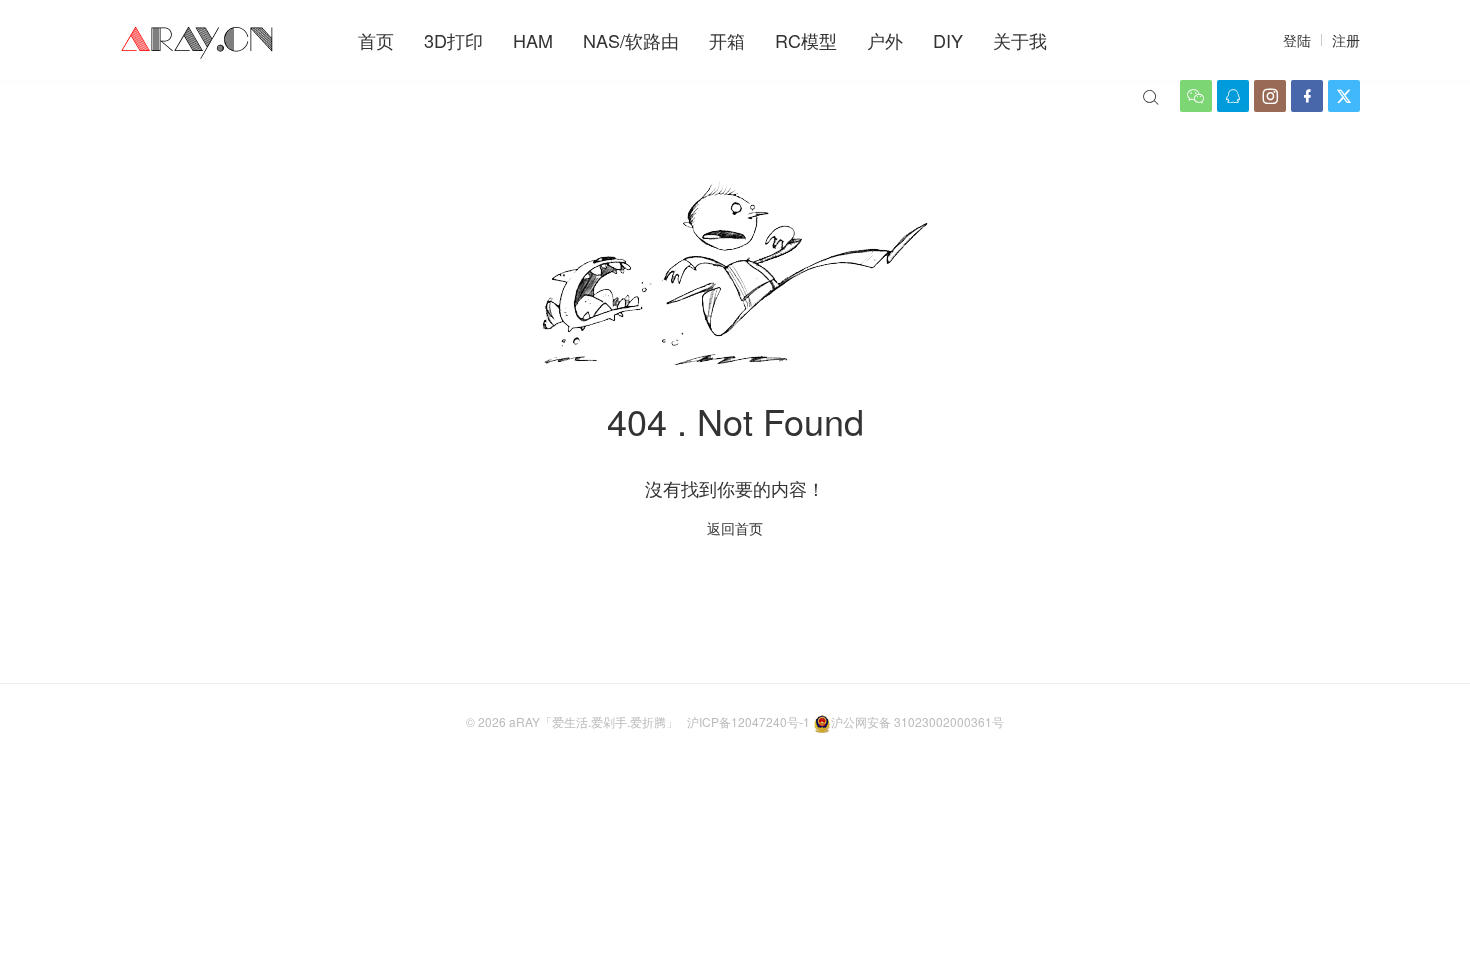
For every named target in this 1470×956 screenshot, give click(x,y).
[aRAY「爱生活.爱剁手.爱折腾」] (199, 40)
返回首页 (735, 528)
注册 (1346, 40)
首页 (376, 40)
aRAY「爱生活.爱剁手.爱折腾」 (593, 721)
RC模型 (806, 40)
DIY (948, 40)
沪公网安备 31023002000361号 (917, 721)
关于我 (1020, 40)
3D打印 (453, 40)
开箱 (727, 40)
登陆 (1297, 40)
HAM (533, 40)
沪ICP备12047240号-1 (748, 721)
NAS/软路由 (631, 40)
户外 (885, 40)
